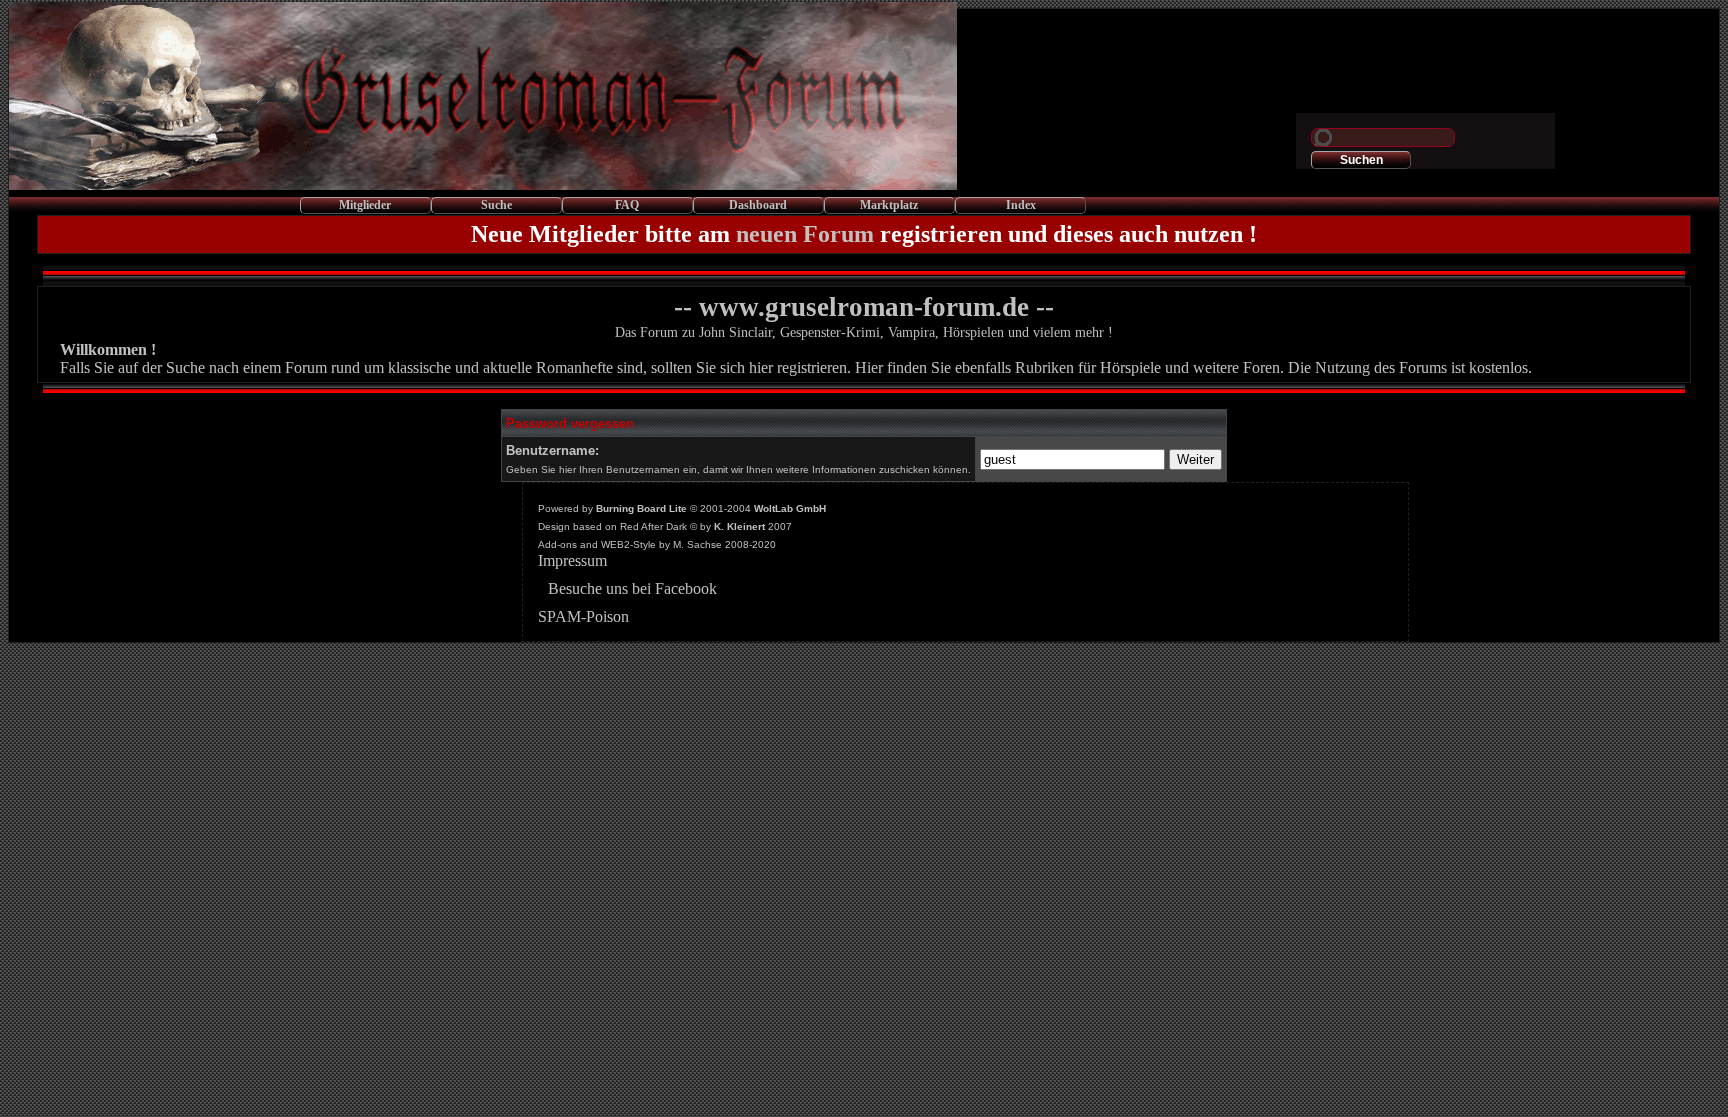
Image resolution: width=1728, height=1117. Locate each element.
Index (1021, 205)
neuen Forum (805, 234)
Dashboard (758, 205)
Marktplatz (889, 205)
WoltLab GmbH (790, 508)
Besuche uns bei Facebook (632, 588)
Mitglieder (365, 205)
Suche (496, 205)
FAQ (627, 205)
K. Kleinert (739, 526)
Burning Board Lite (641, 508)
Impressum (572, 560)
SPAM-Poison (583, 616)
